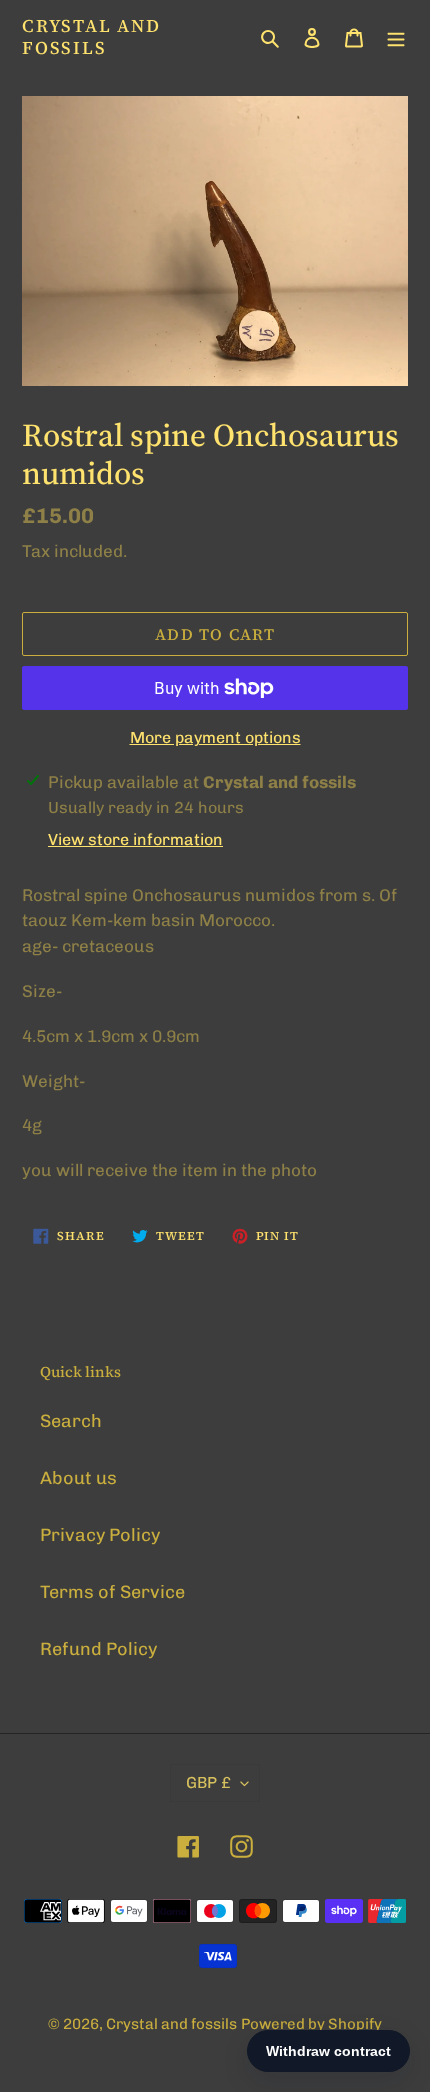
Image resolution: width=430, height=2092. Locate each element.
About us (78, 1478)
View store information (135, 839)
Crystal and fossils (91, 36)
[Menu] (396, 36)
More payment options (215, 737)
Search (71, 1421)
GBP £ (208, 1782)
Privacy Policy (100, 1535)
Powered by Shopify (311, 2024)
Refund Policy (98, 1649)
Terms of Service (112, 1592)
